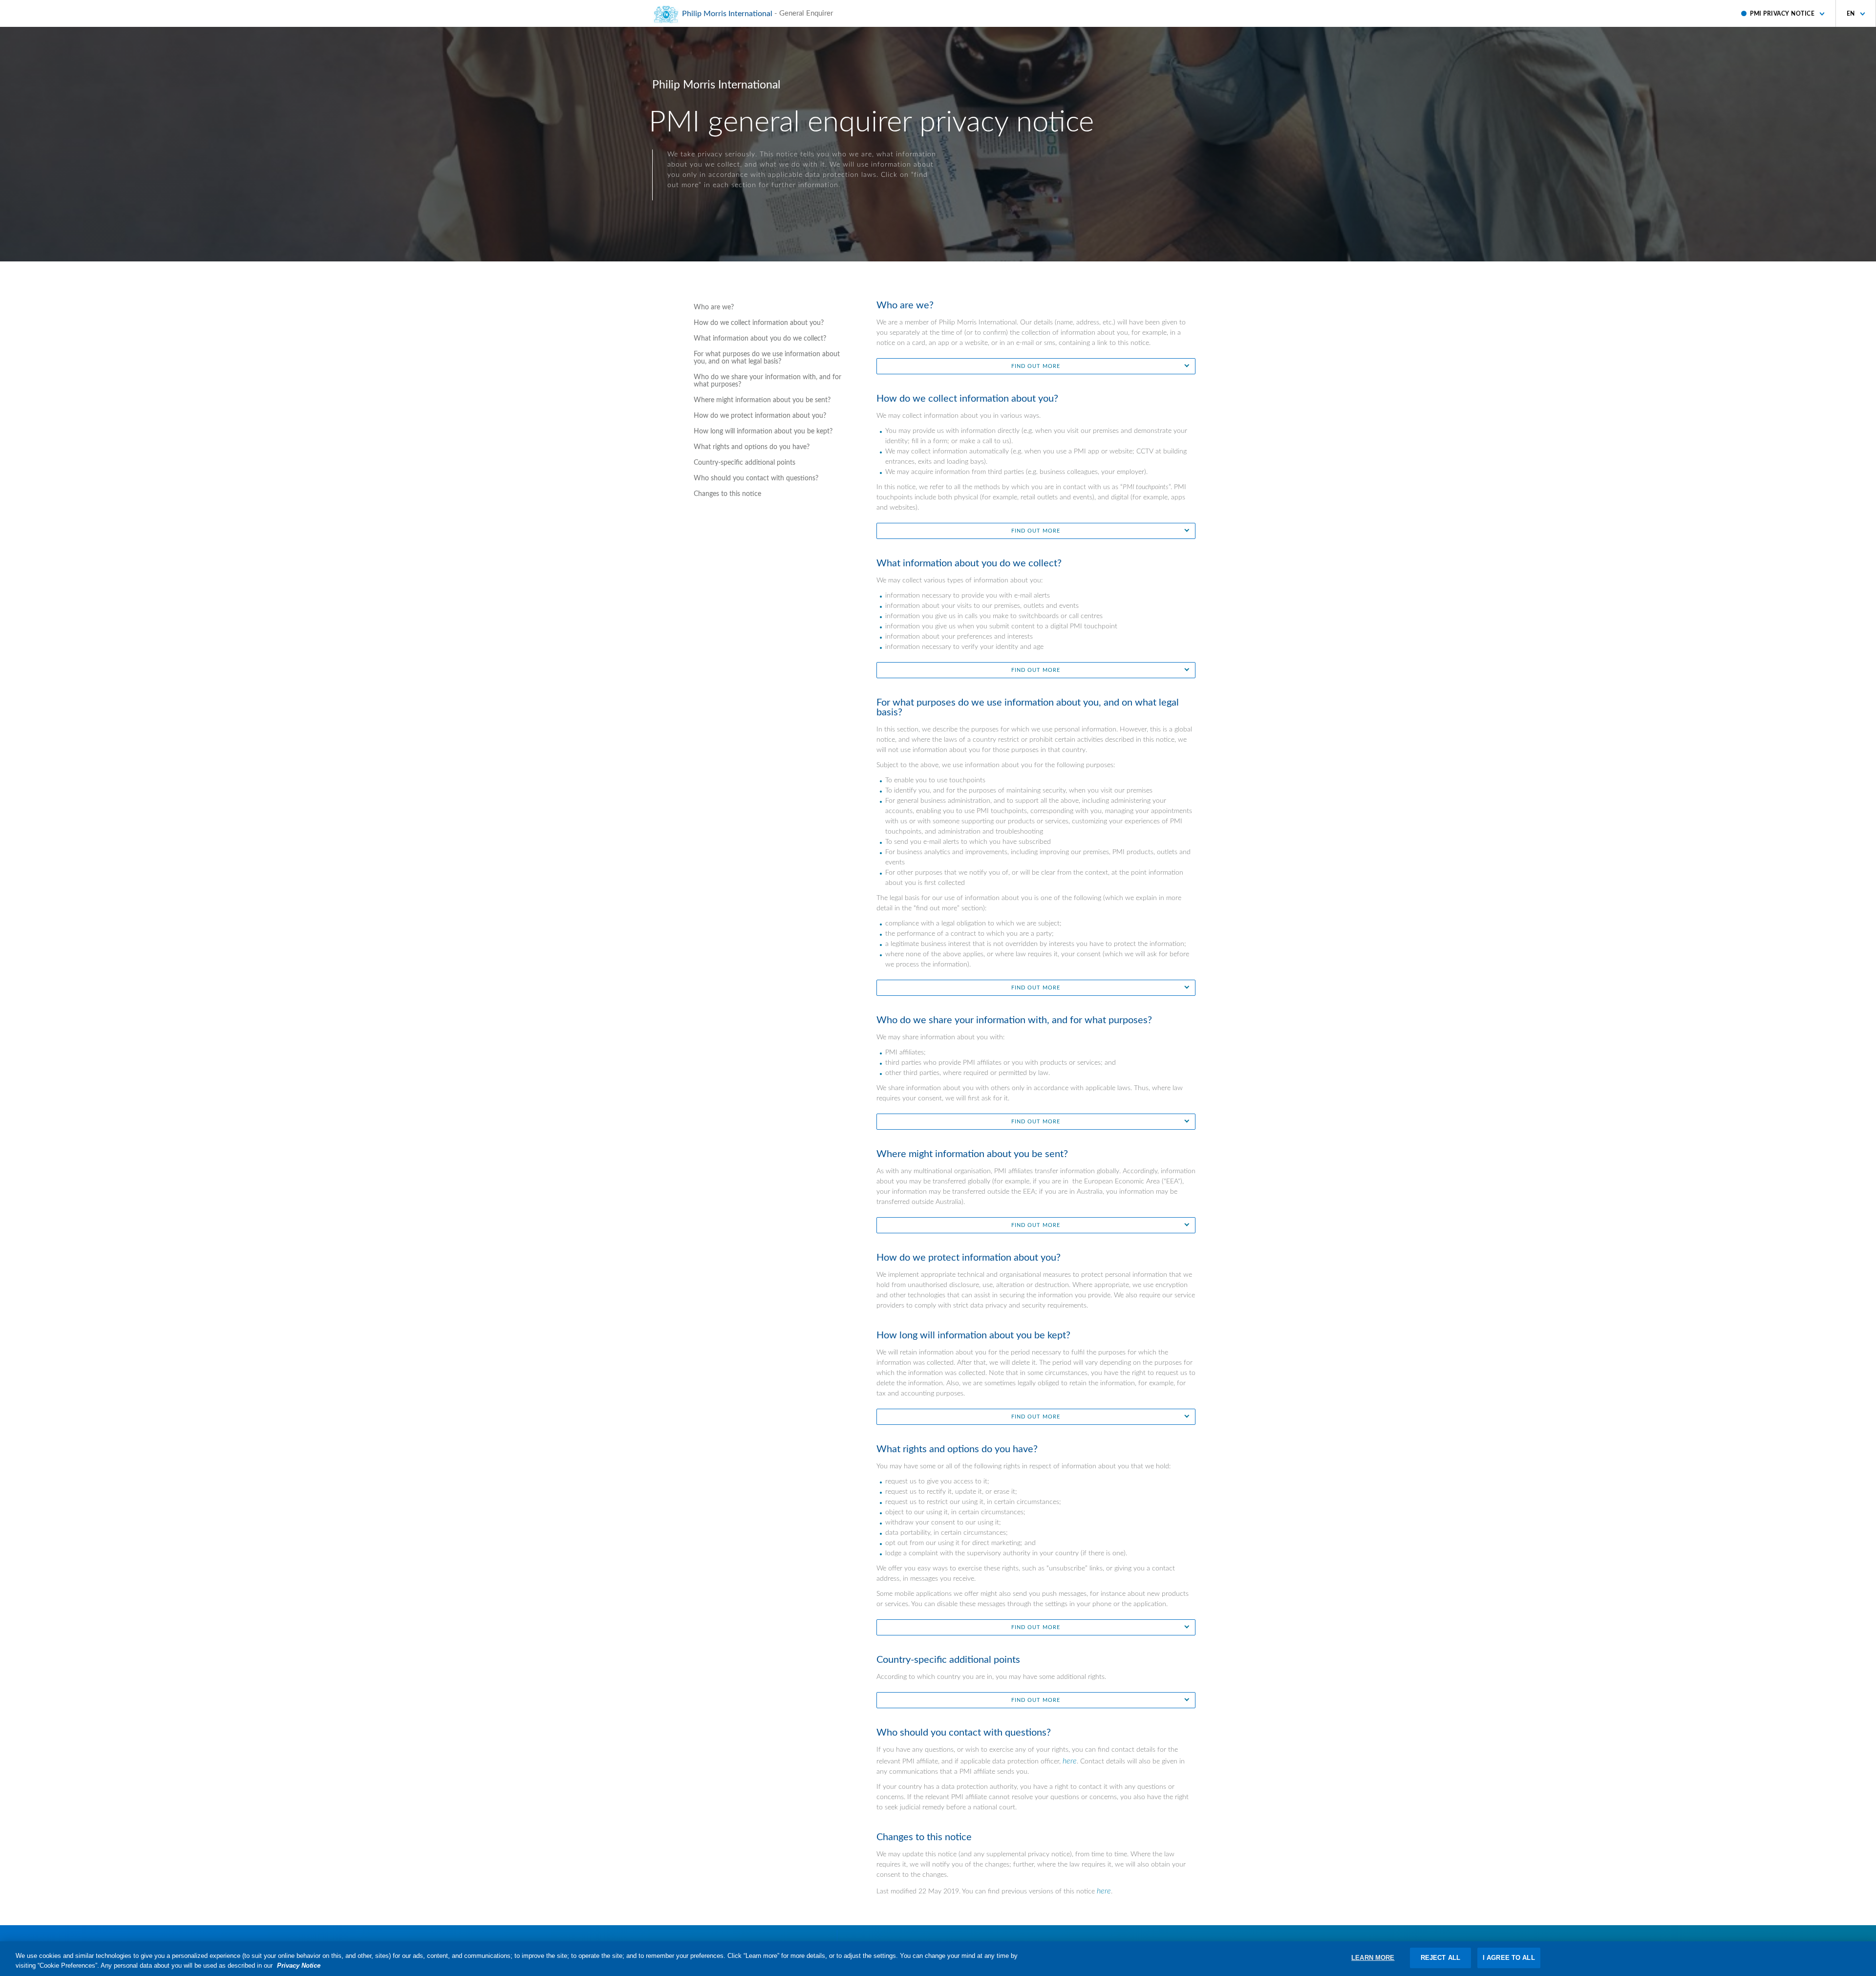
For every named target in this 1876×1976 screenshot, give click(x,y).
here (1070, 1761)
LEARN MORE (1373, 1958)
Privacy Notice (299, 1965)
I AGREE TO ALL (1509, 1958)
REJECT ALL (1440, 1958)
